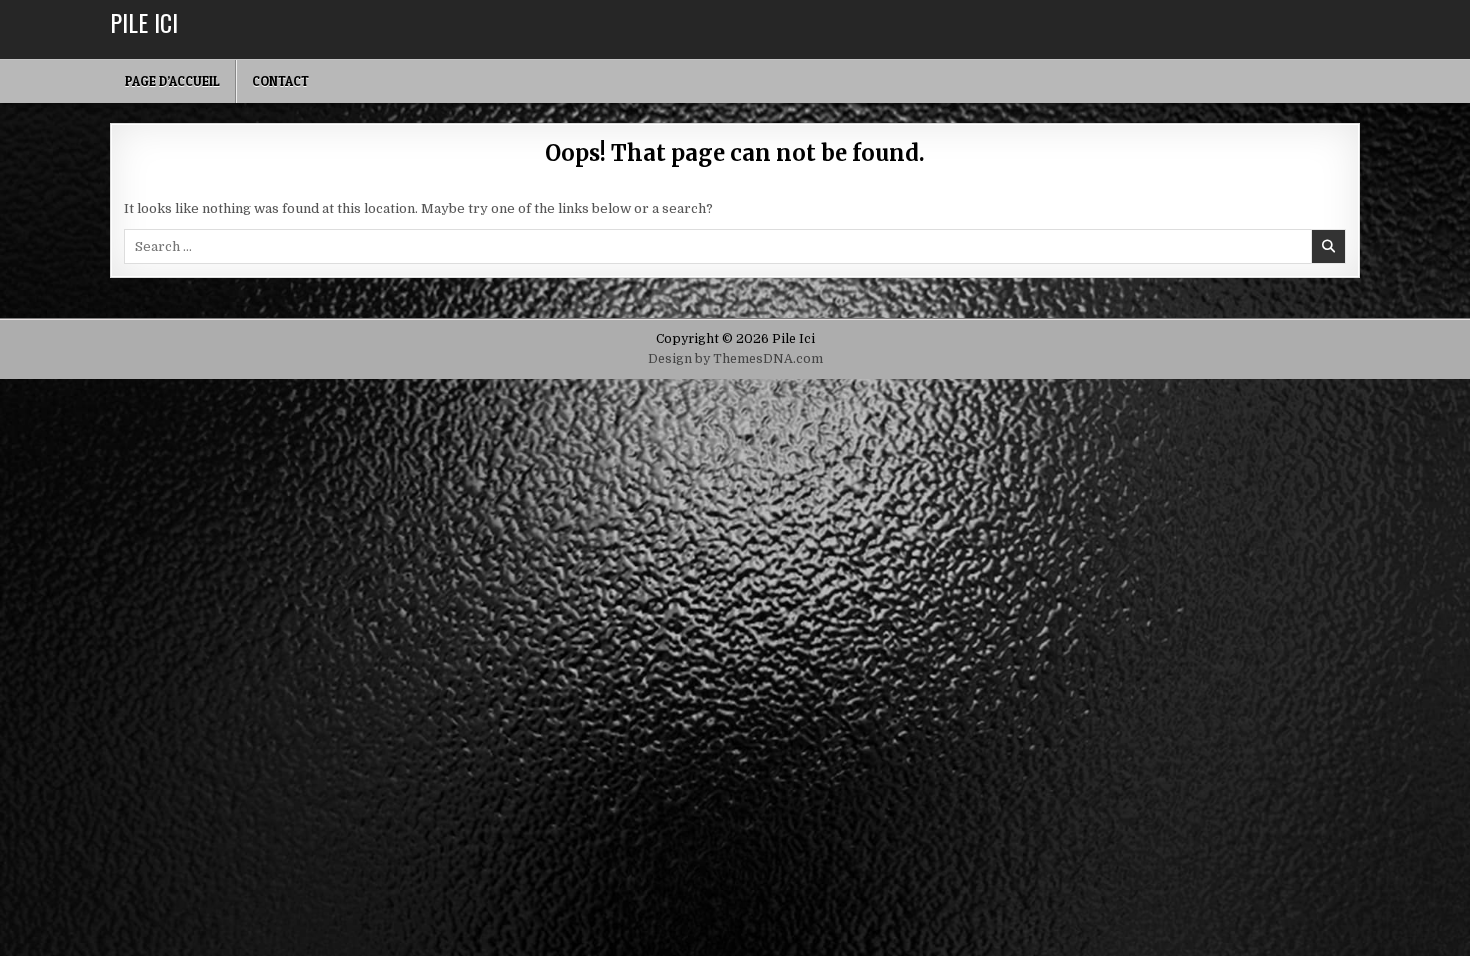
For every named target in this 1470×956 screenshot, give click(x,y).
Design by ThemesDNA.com (735, 359)
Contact (280, 81)
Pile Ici (144, 22)
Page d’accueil (172, 81)
